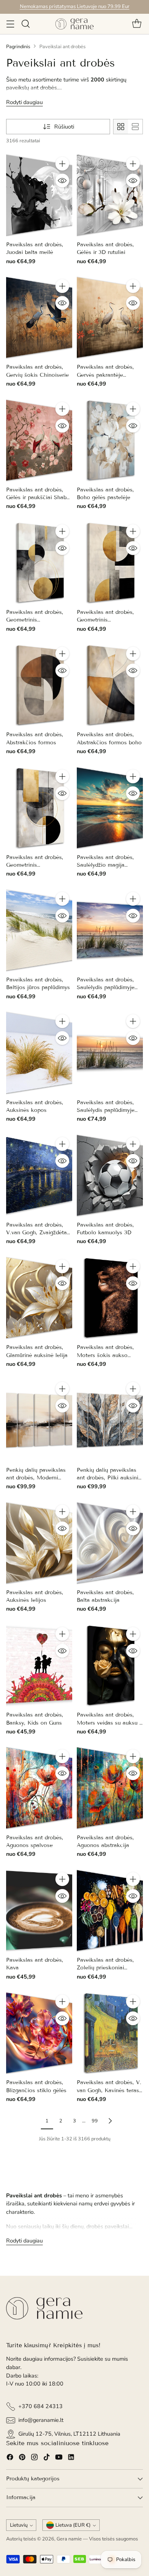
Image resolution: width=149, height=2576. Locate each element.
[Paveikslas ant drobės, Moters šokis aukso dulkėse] (110, 1298)
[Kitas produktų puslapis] (110, 2121)
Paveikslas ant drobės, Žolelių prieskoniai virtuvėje (105, 1968)
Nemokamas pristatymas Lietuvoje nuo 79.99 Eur (75, 7)
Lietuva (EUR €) (73, 2525)
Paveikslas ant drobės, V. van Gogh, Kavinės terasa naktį (109, 2090)
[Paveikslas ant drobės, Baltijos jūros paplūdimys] (39, 930)
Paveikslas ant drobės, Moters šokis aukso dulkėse (105, 1355)
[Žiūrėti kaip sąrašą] (135, 127)
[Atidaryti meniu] (10, 24)
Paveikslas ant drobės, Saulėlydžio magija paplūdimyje (105, 865)
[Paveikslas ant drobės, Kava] (39, 1910)
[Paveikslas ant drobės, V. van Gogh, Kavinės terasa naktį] (110, 2033)
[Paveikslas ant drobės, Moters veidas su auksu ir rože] (110, 1665)
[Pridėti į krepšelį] (62, 164)
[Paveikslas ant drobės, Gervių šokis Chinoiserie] (39, 317)
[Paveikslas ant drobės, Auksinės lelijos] (39, 1543)
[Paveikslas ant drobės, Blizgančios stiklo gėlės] (39, 2033)
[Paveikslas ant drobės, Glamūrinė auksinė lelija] (39, 1298)
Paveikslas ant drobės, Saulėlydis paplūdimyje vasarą (106, 988)
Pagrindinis (18, 47)
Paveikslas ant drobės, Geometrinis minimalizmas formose (35, 620)
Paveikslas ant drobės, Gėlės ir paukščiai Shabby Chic (39, 498)
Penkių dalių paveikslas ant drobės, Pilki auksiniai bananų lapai (110, 1478)
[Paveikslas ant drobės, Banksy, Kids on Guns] (39, 1665)
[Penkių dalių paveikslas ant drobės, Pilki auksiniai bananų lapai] (110, 1420)
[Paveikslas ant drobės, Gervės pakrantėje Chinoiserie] (110, 317)
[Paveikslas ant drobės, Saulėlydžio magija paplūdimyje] (110, 808)
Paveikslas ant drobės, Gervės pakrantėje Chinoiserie (105, 375)
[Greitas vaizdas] (62, 181)
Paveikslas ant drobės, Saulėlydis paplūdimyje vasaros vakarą (106, 1110)
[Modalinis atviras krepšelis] (137, 24)
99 (95, 2121)
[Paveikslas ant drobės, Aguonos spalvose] (39, 1788)
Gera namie (69, 2539)
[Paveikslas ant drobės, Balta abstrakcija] (110, 1543)
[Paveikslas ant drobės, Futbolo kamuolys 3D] (110, 1175)
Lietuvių (19, 2525)
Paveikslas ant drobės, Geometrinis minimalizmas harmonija (108, 620)
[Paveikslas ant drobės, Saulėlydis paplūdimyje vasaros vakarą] (110, 1053)
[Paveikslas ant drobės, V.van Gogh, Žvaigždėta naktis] (39, 1175)
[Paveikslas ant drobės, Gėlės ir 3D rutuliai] (110, 195)
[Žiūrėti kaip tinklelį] (121, 127)
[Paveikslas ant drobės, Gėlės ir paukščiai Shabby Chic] (39, 440)
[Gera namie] (74, 24)
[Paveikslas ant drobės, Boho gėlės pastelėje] (110, 440)
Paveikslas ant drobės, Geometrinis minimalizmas (35, 865)
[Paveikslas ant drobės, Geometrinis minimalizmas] (39, 808)
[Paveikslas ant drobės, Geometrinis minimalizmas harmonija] (110, 563)
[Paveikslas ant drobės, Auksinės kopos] (39, 1053)
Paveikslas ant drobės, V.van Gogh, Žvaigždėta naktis (36, 1233)
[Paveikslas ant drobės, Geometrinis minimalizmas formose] (39, 563)
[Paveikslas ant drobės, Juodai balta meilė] (39, 195)
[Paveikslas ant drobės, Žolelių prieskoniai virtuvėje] (110, 1910)
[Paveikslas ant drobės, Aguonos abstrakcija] (110, 1788)
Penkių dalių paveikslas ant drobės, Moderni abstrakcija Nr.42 (36, 1478)
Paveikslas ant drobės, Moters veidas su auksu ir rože (110, 1723)
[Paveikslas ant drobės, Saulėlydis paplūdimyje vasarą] (110, 930)
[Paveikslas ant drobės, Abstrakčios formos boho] (110, 685)
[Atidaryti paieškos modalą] (25, 24)
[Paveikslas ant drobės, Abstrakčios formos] (39, 685)
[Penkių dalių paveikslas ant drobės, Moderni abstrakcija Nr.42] (39, 1420)
